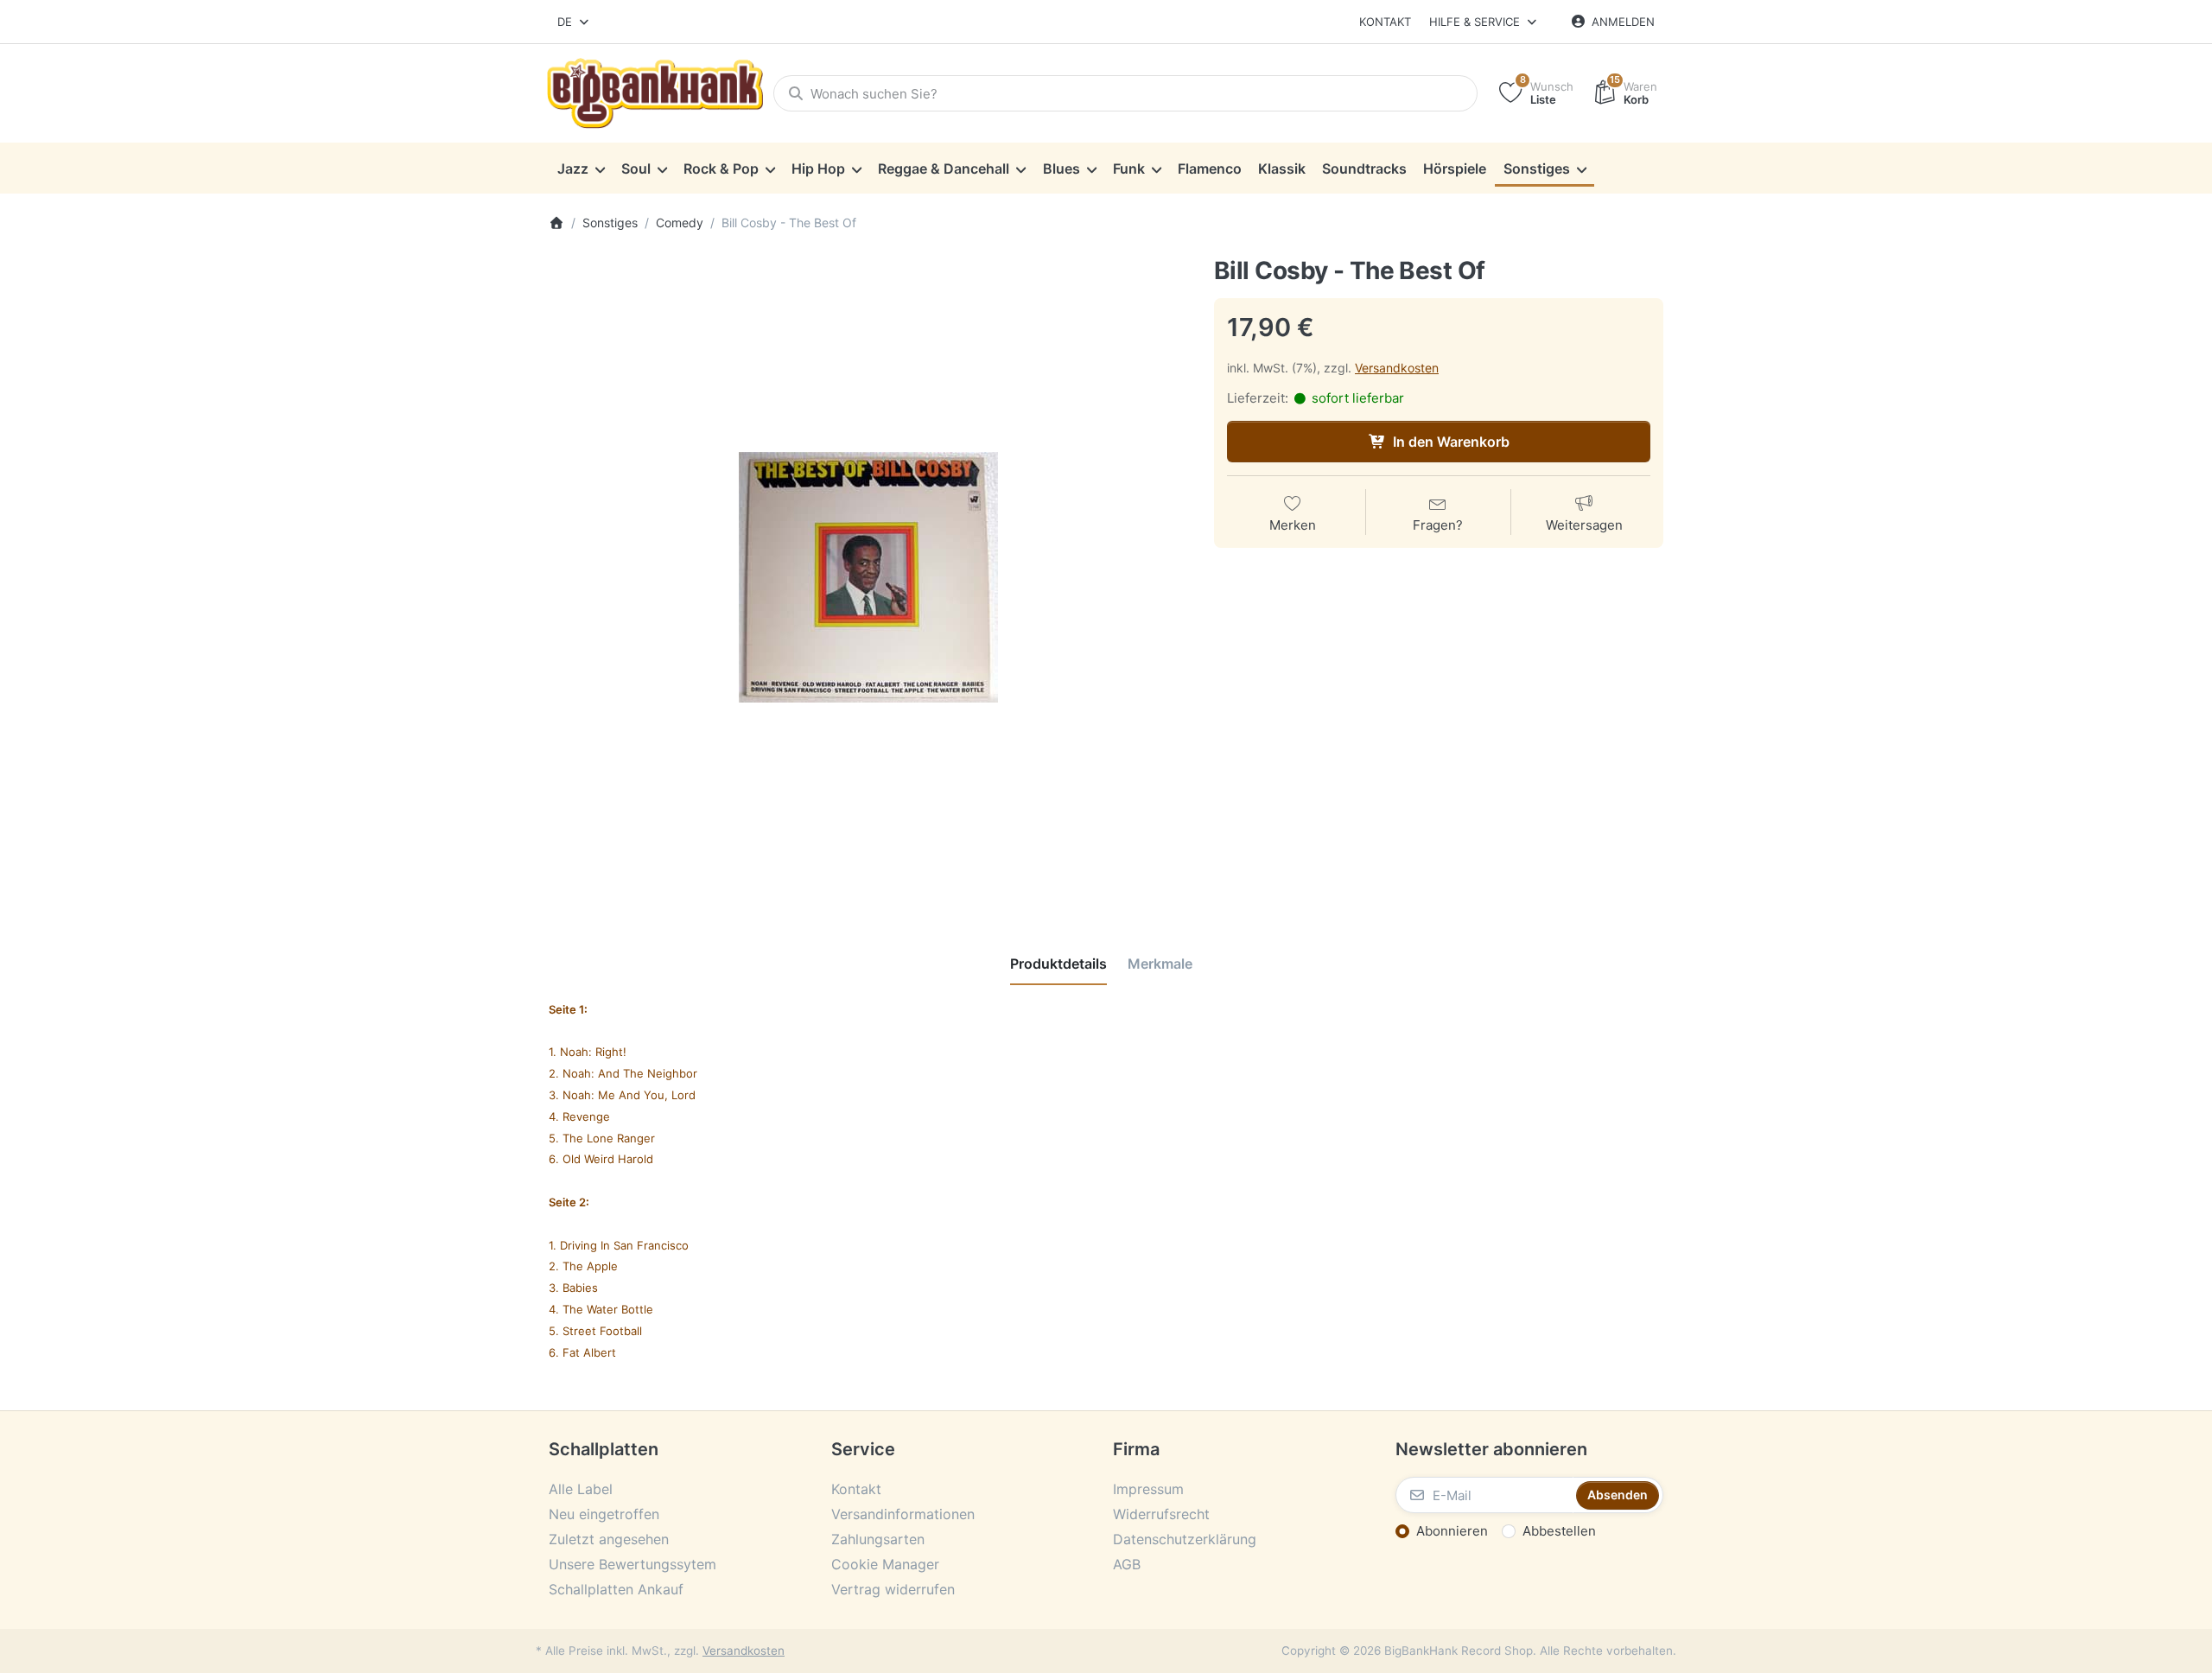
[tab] (1058, 964)
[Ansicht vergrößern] (868, 577)
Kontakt (1385, 22)
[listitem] (868, 577)
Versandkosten (1397, 368)
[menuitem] (581, 169)
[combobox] (574, 22)
